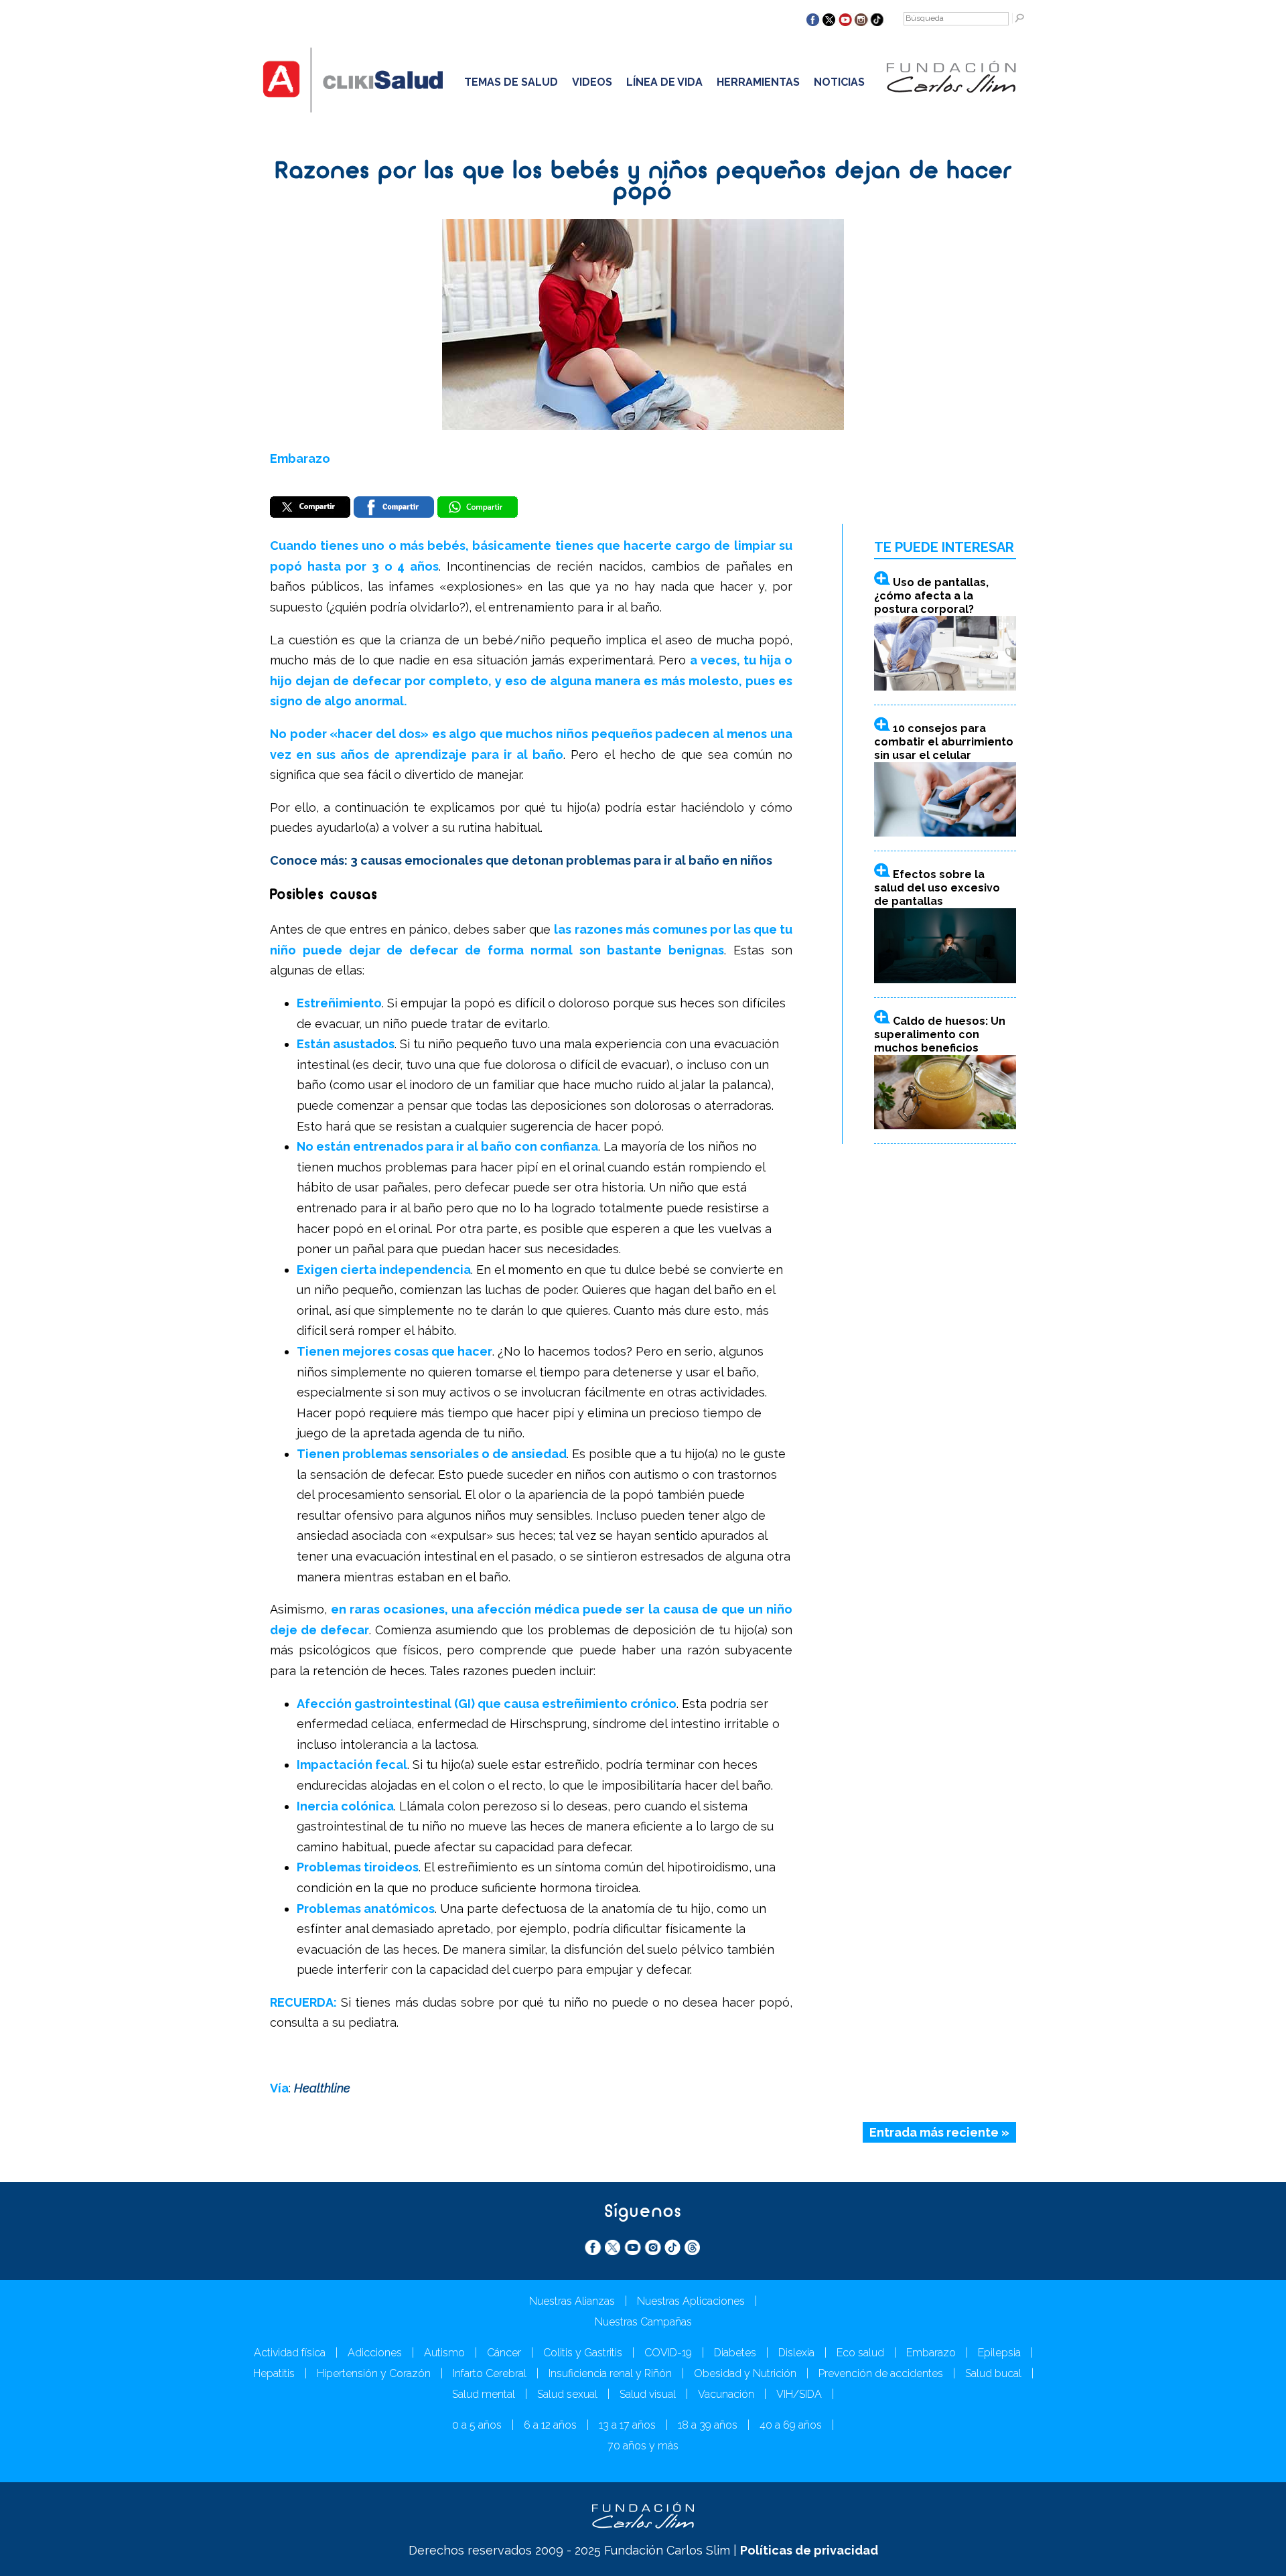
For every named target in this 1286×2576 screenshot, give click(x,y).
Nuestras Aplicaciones (691, 2301)
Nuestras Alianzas (572, 2301)
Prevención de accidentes (881, 2373)
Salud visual (648, 2394)
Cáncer (504, 2353)
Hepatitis (274, 2373)
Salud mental (484, 2394)
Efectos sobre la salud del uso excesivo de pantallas (937, 888)
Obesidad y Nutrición (745, 2373)
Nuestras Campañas (643, 2322)
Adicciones (375, 2353)
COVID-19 (668, 2353)
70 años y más (643, 2446)
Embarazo (300, 458)
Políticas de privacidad (809, 2550)
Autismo (444, 2353)
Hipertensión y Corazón (374, 2373)
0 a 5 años (477, 2425)
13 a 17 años (627, 2425)
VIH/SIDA (799, 2394)
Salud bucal (993, 2373)
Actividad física (290, 2353)
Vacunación (726, 2394)
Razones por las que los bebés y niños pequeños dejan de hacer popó (643, 183)
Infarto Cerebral (490, 2373)
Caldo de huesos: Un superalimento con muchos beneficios (940, 1034)
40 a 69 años (791, 2425)
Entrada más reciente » (939, 2132)
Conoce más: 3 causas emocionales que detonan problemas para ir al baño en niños (521, 860)
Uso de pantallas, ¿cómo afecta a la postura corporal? (931, 596)
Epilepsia (999, 2353)
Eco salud (860, 2353)
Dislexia (796, 2353)
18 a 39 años (708, 2425)
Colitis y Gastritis (583, 2353)
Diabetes (735, 2353)
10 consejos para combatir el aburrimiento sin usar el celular (944, 742)
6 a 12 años (550, 2425)
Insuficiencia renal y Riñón (610, 2373)
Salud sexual (567, 2394)
